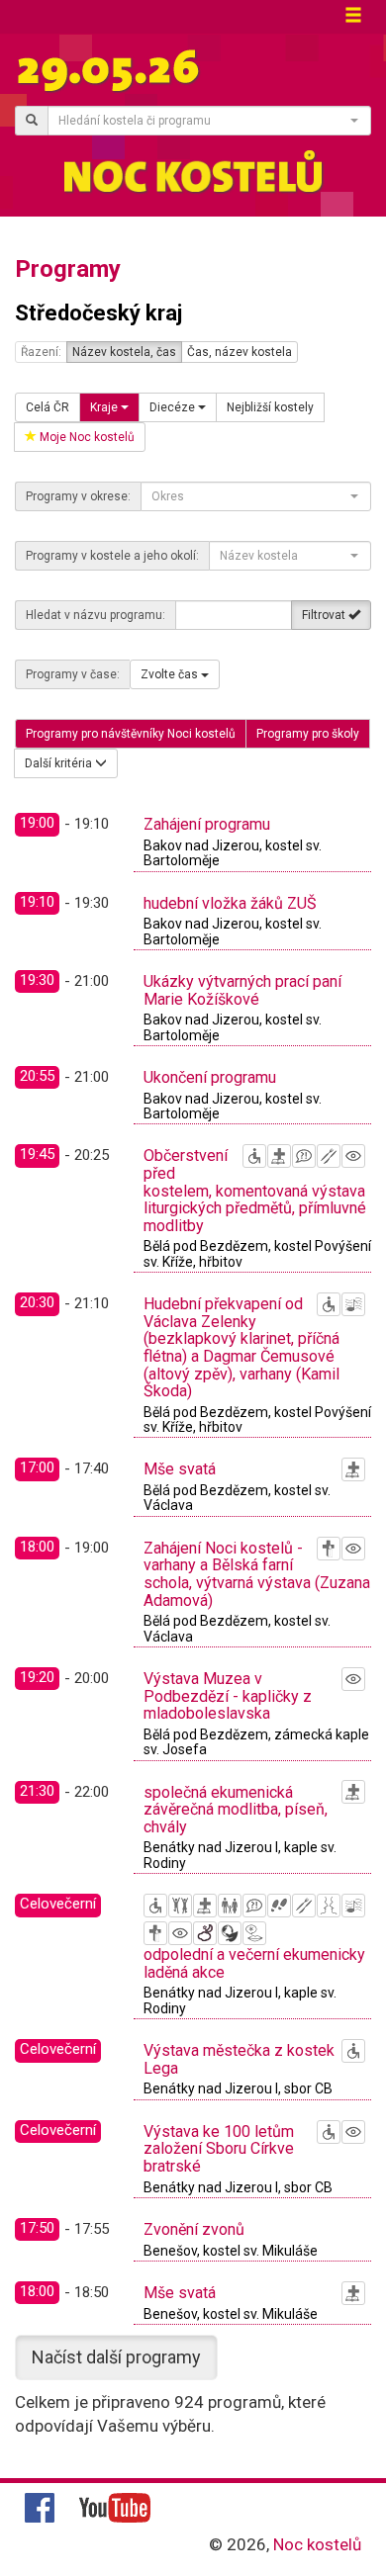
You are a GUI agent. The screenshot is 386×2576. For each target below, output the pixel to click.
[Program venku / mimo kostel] (205, 1933)
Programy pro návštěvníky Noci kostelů (131, 734)
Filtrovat (325, 615)
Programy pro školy (308, 734)
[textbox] (203, 121)
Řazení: (41, 352)
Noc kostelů (317, 2544)
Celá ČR (48, 407)
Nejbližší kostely (270, 407)
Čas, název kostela (240, 352)
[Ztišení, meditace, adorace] (329, 1549)
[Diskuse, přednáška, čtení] (304, 1156)
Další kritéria (60, 763)
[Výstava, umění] (353, 1156)
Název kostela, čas (124, 352)
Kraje (105, 407)
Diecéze (174, 407)
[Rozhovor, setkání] (329, 1906)
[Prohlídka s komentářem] (279, 1906)
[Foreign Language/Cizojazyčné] (254, 1933)
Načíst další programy (116, 2357)
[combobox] (209, 121)
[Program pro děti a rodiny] (230, 1906)
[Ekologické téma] (230, 1933)
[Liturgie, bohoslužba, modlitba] (279, 1156)
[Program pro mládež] (180, 1906)
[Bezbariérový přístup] (254, 1156)
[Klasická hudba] (353, 1304)
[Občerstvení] (329, 1156)
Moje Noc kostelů (86, 437)
